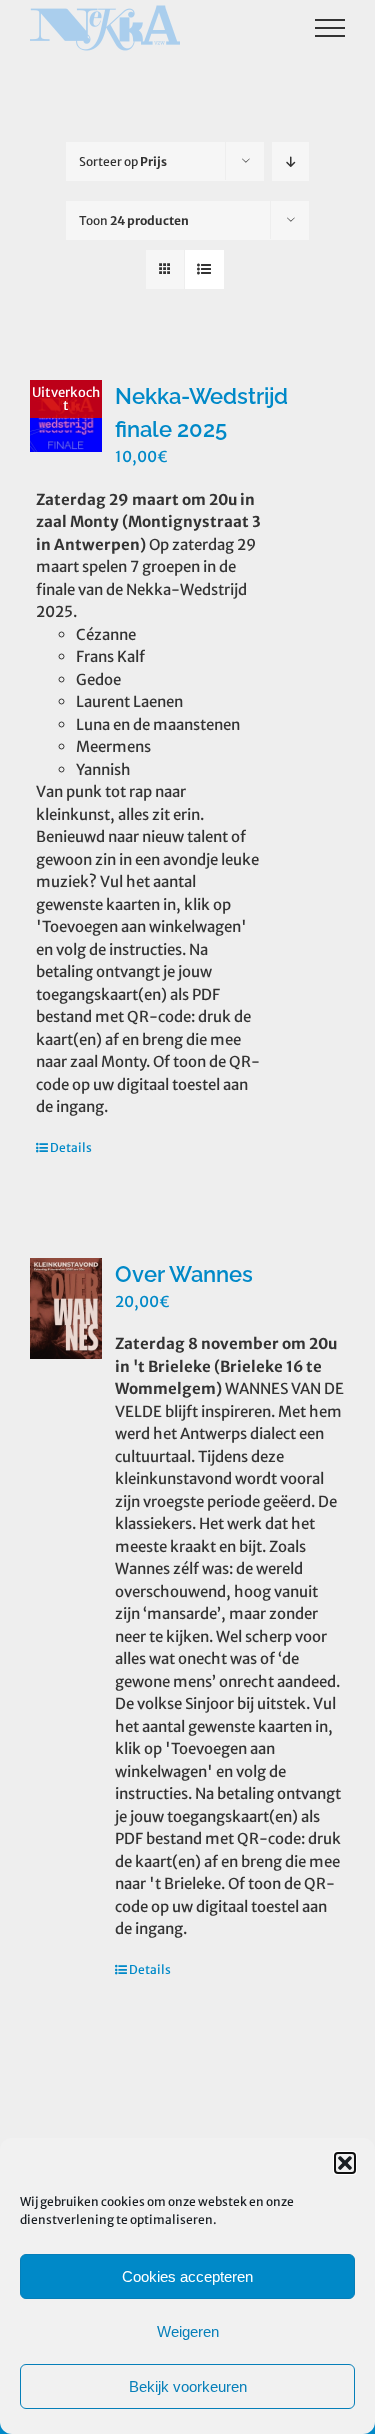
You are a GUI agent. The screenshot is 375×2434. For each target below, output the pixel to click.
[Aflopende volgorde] (290, 161)
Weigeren (188, 2331)
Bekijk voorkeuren (188, 2386)
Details (71, 1147)
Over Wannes (184, 1274)
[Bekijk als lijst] (204, 269)
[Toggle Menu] (330, 28)
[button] (345, 2163)
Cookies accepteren (187, 2276)
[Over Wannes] (66, 1308)
